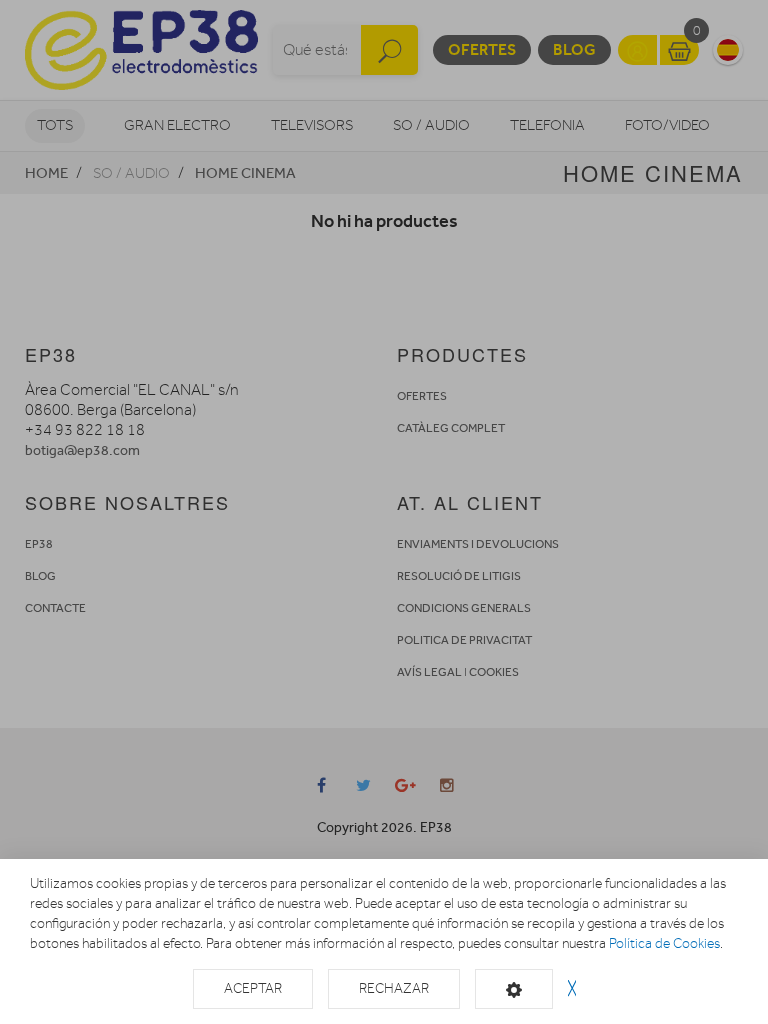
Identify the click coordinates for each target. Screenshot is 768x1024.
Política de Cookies (664, 943)
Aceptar (253, 988)
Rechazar (394, 988)
